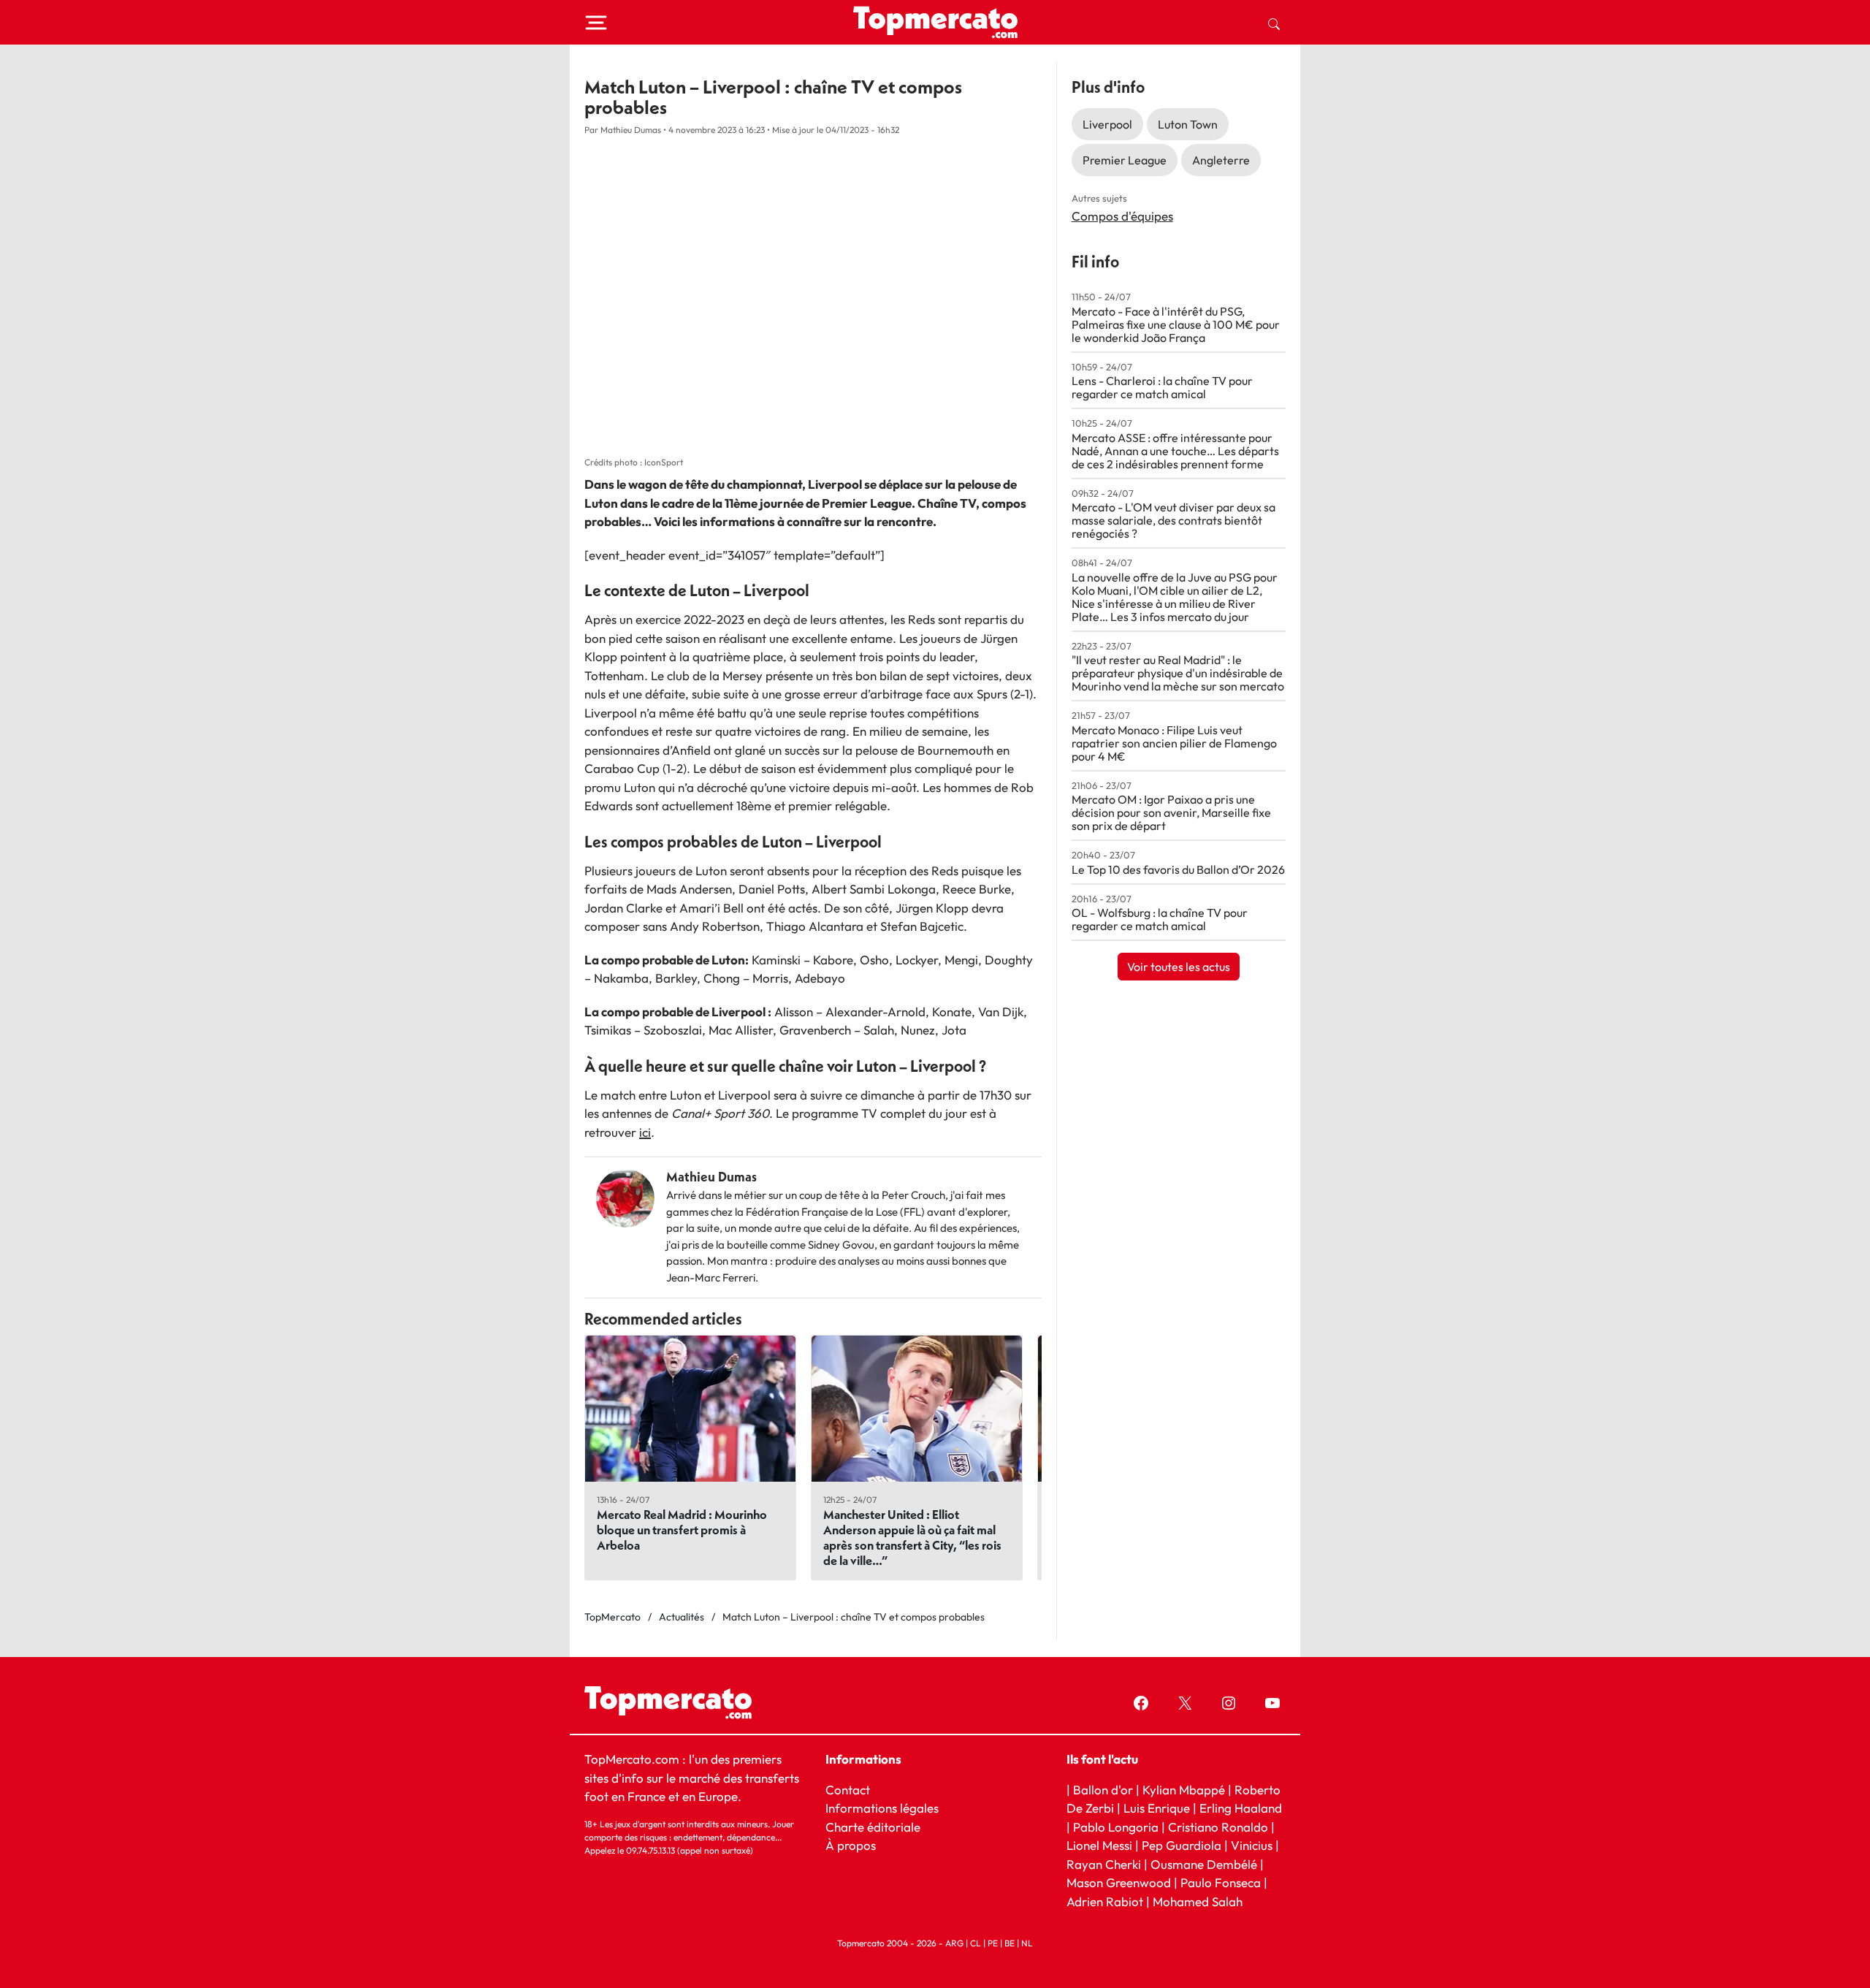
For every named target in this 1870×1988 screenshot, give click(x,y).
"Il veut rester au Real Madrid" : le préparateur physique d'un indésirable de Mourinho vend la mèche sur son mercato (1178, 673)
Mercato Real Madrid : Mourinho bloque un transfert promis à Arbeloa (682, 1530)
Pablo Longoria (1116, 1827)
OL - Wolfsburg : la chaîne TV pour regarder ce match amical (1160, 919)
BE (1010, 1943)
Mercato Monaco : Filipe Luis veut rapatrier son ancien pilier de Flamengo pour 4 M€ (1174, 743)
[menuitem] (1274, 23)
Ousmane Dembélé (1204, 1864)
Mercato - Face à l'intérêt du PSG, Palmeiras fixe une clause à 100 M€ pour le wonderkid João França (1176, 324)
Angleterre (1221, 160)
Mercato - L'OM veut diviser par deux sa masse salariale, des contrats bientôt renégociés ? (1173, 520)
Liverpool (1107, 124)
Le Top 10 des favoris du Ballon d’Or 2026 (1178, 869)
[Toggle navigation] (596, 23)
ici (645, 1132)
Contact (848, 1790)
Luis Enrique (1157, 1808)
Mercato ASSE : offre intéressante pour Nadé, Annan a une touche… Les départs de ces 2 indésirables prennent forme (1175, 451)
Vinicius (1252, 1845)
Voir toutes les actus (1179, 967)
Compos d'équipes (1122, 216)
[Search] (1274, 23)
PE (993, 1943)
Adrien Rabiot (1105, 1901)
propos (855, 1845)
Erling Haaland (1241, 1808)
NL (1027, 1943)
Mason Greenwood (1120, 1882)
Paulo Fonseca (1221, 1882)
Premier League (1125, 160)
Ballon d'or (1103, 1790)
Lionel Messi (1099, 1845)
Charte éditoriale (873, 1827)
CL (976, 1943)
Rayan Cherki (1104, 1864)
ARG (954, 1943)
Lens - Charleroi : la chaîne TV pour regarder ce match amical (1162, 387)
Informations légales (882, 1808)
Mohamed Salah (1198, 1901)
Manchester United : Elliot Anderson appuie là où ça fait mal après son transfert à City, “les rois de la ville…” (912, 1537)
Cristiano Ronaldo (1218, 1827)
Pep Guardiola (1182, 1845)
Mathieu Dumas (711, 1177)
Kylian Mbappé (1184, 1790)
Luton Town (1188, 124)
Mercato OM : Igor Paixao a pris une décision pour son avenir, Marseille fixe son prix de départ (1171, 812)
